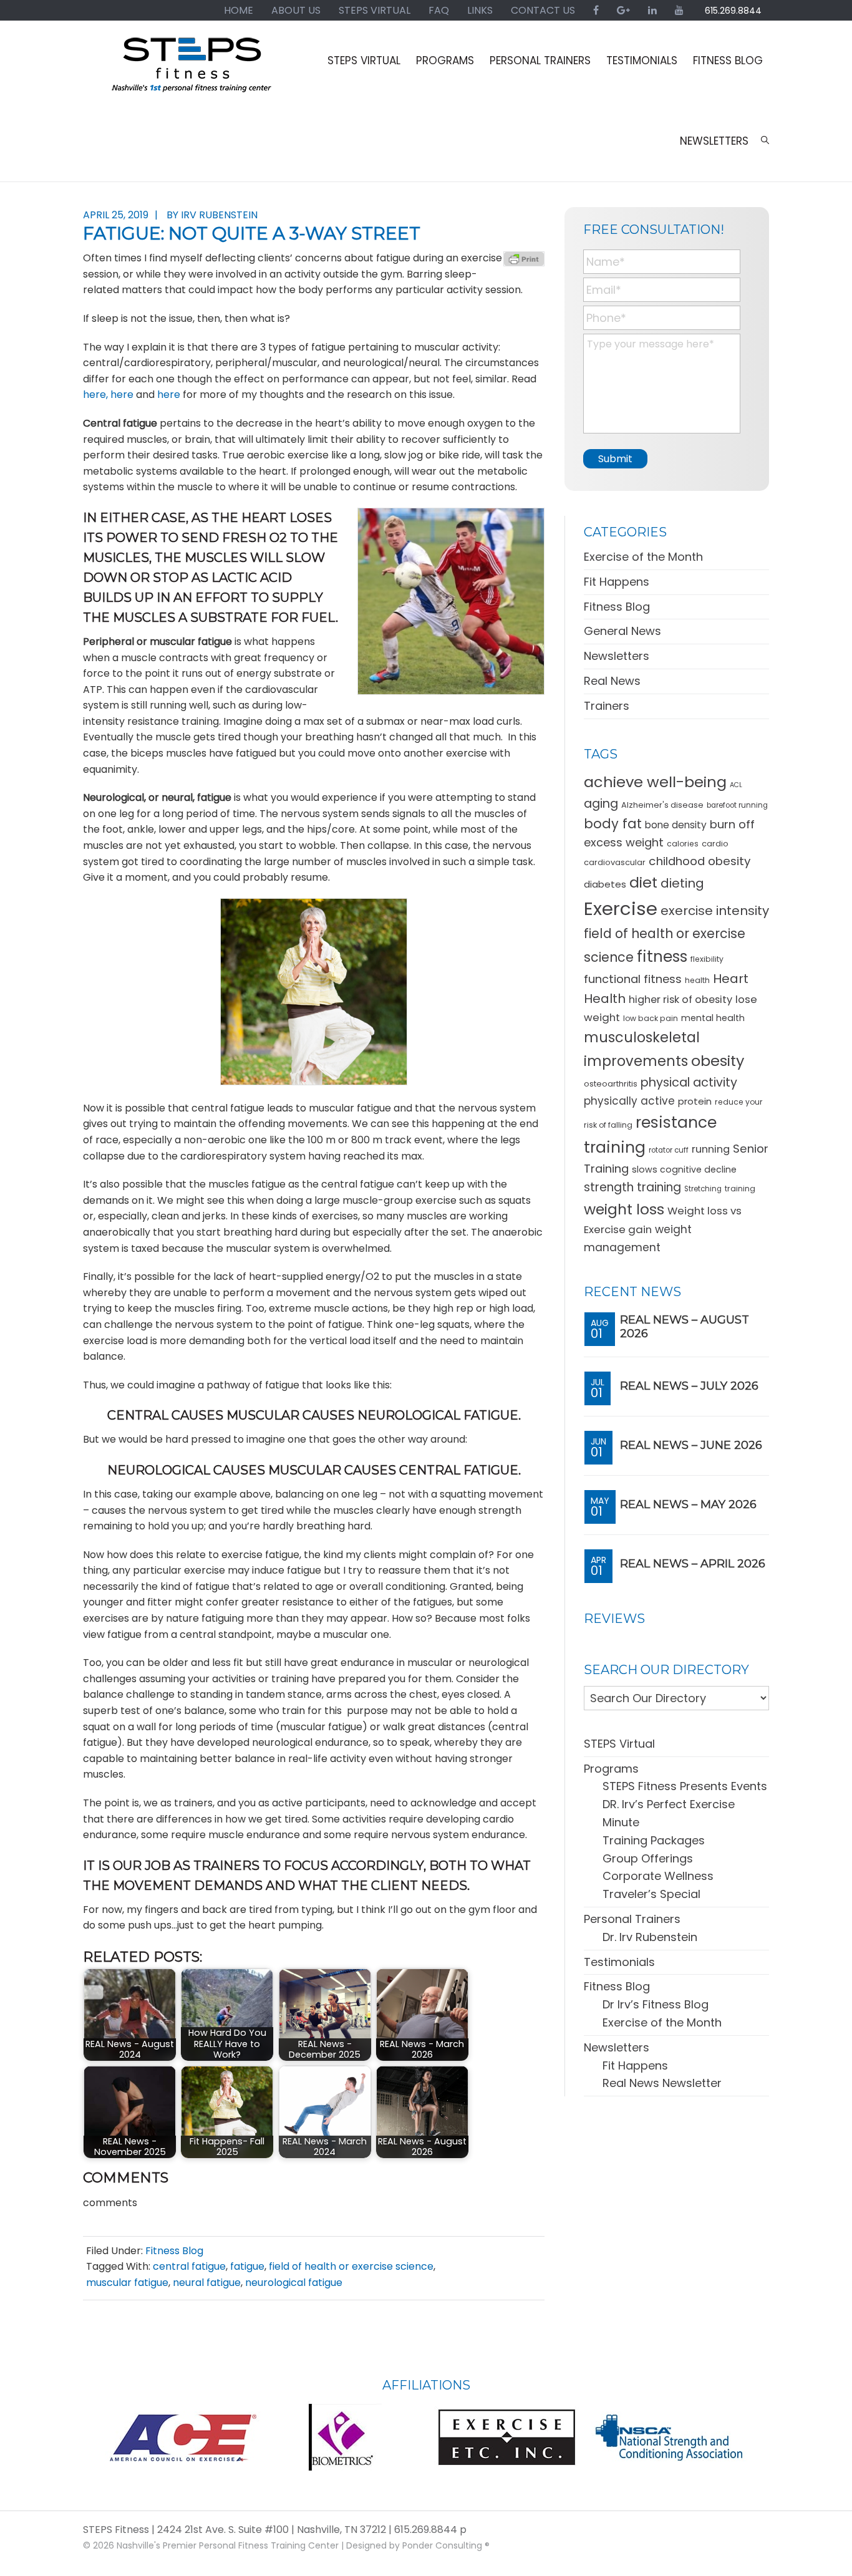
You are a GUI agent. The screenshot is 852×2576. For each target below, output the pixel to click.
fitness (662, 956)
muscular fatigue (127, 2283)
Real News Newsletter (662, 2083)
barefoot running (737, 805)
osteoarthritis (611, 1084)
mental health (713, 1018)
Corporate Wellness (658, 1876)
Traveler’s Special (651, 1894)
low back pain (651, 1018)
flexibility (707, 959)
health (697, 980)
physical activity (689, 1082)
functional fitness (633, 979)
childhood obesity (700, 861)
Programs (611, 1769)
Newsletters (617, 656)
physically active (629, 1101)
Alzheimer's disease (662, 805)
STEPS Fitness (192, 70)
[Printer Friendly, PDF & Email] (524, 258)
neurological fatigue (294, 2283)
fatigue (247, 2266)
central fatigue (189, 2266)
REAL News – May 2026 (688, 1504)
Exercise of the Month (643, 557)
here (122, 395)
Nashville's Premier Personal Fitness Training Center (228, 2546)
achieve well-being (655, 782)
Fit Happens (617, 582)
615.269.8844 (733, 11)
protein (695, 1101)
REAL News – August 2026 (685, 1327)
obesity (718, 1061)
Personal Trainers (632, 1919)
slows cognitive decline (684, 1169)
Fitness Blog (174, 2251)
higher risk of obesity (680, 1000)
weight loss (624, 1209)
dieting (682, 883)
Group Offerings (648, 1858)
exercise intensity (715, 911)
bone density (676, 825)
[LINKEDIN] (652, 10)
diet (643, 882)
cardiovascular (615, 862)
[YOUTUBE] (679, 10)
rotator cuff (669, 1150)
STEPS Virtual (619, 1744)
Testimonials (619, 1962)
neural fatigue (207, 2283)
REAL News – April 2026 (693, 1564)
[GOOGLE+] (623, 10)
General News (622, 631)
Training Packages (654, 1840)
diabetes (605, 884)
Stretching (703, 1189)
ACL (736, 785)
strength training (632, 1187)
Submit (615, 459)
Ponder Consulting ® (446, 2546)
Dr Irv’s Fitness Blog (656, 2004)
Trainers (607, 706)
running (711, 1149)
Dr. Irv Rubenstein (650, 1937)
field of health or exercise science (351, 2266)
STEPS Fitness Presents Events (685, 1786)
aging (601, 804)
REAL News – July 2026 (689, 1386)
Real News (612, 681)
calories (683, 844)
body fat (613, 824)
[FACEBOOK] (596, 10)
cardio (715, 844)
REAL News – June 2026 (691, 1445)
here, (95, 395)
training (740, 1189)
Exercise (621, 908)
